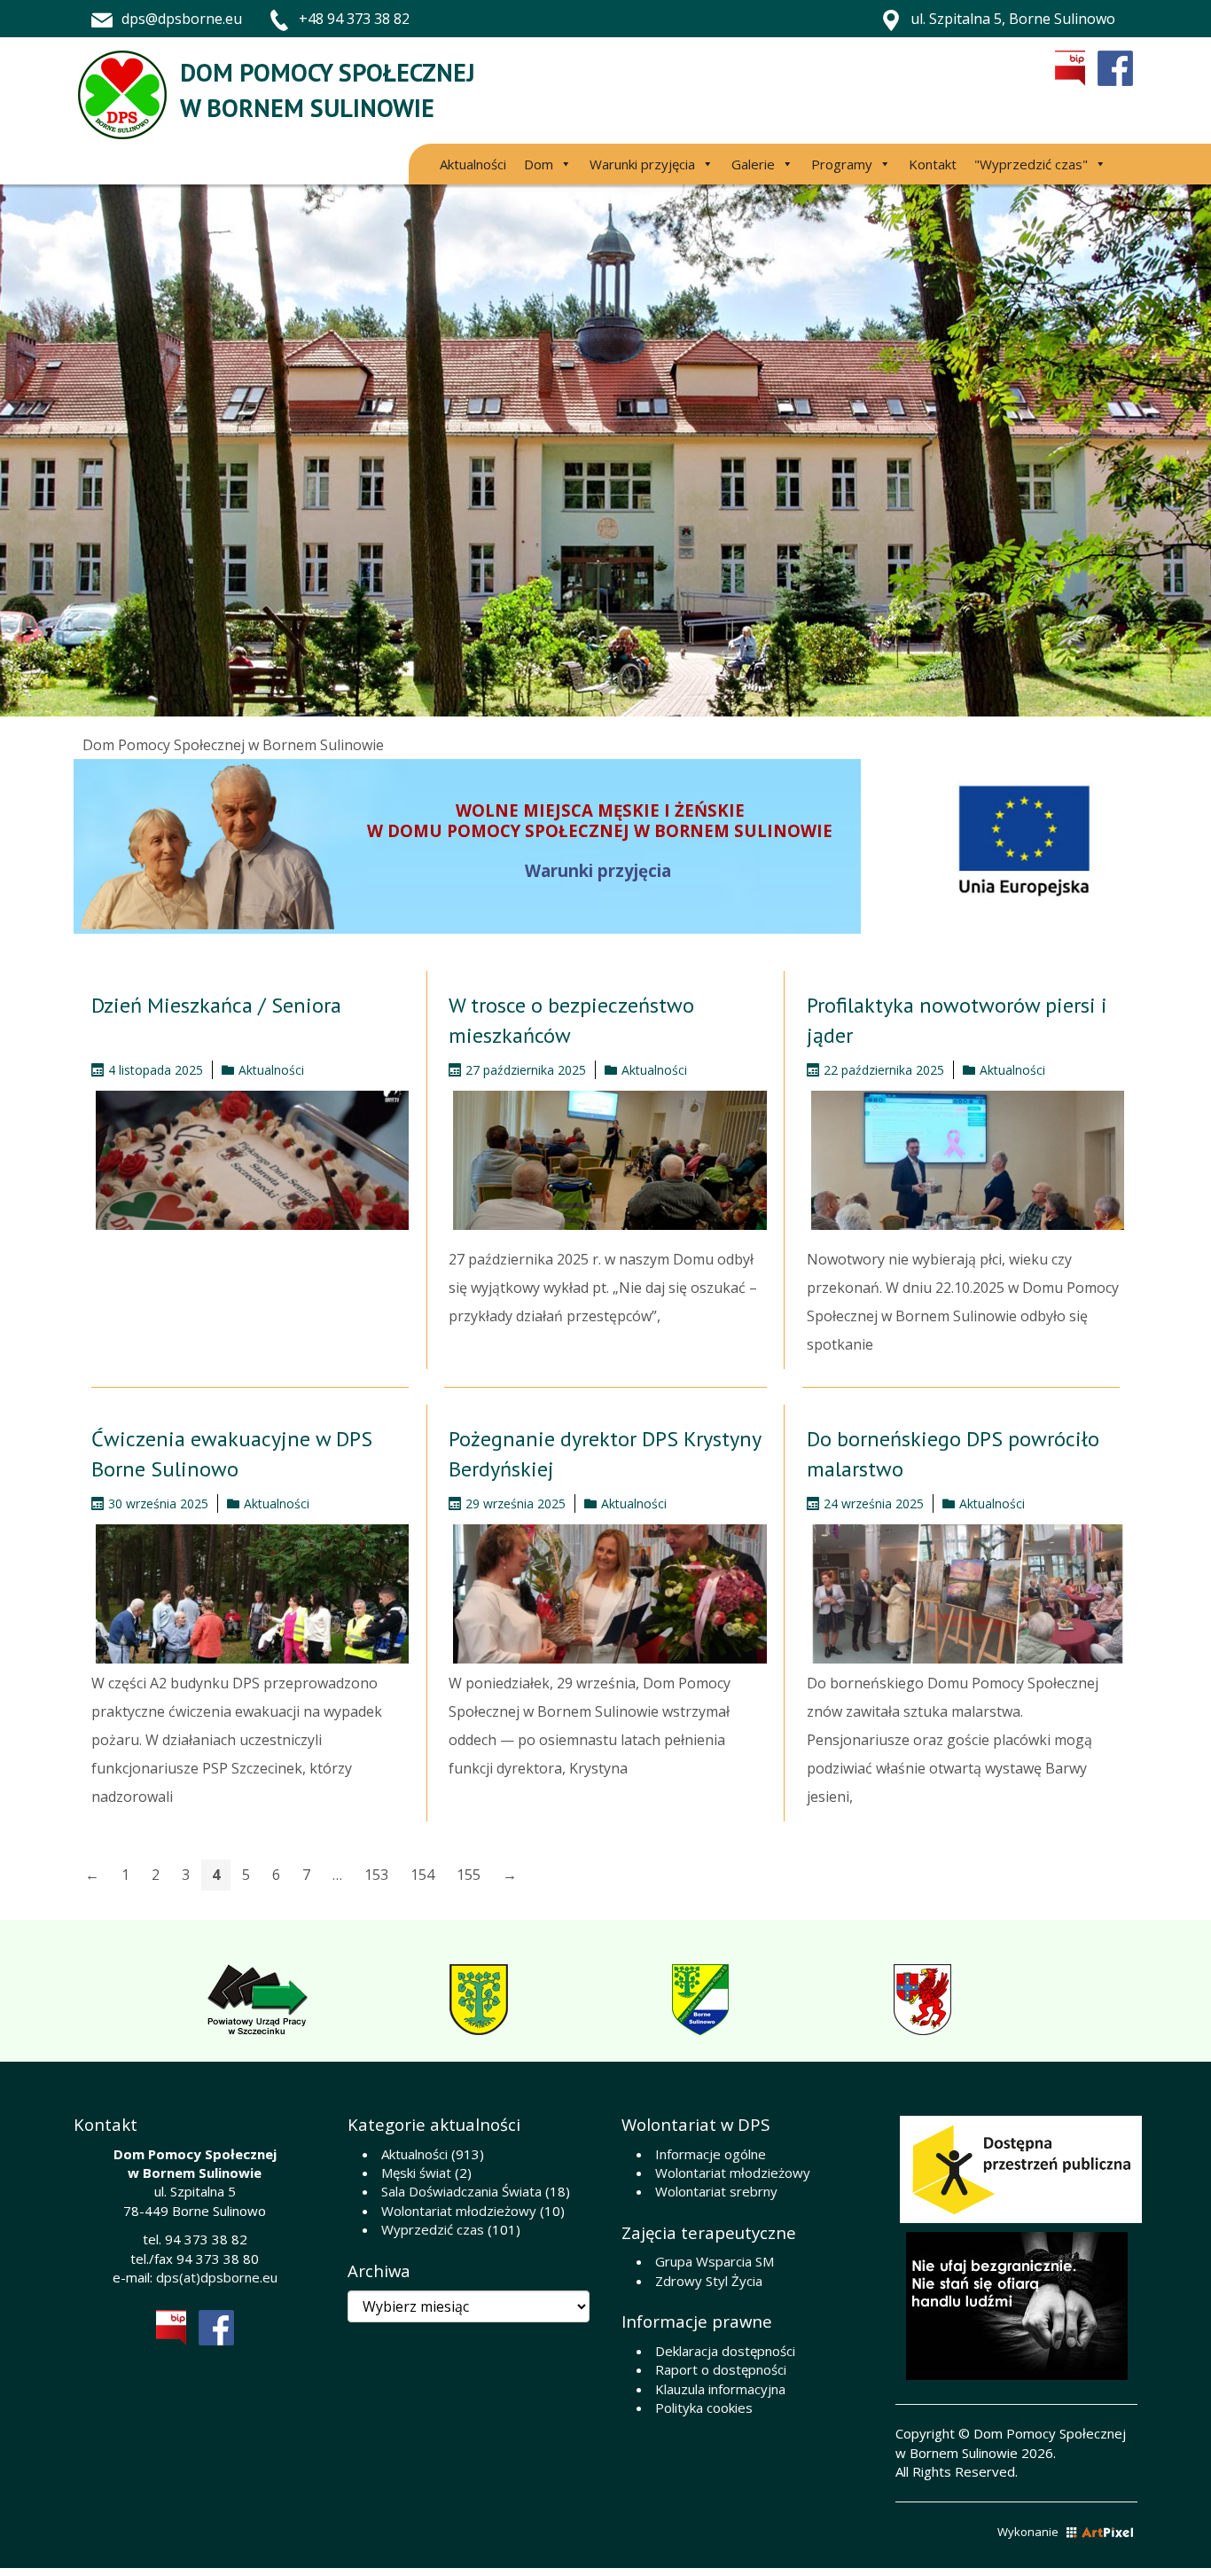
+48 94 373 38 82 (354, 19)
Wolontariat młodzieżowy (459, 2211)
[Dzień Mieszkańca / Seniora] (248, 1160)
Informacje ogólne (711, 2154)
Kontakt (933, 164)
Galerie (753, 164)
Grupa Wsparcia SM (715, 2261)
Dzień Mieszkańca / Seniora (216, 1005)
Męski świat (416, 2173)
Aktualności (473, 164)
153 (376, 1875)
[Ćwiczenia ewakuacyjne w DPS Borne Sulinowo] (248, 1594)
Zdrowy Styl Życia (709, 2281)
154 (422, 1875)
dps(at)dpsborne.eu (217, 2277)
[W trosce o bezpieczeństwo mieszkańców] (605, 1160)
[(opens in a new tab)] (963, 1160)
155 (469, 1875)
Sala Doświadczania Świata (461, 2191)
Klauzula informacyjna (720, 2389)
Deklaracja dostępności (725, 2351)
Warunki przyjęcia (642, 164)
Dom (539, 164)
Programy (842, 164)
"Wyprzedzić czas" (1031, 164)
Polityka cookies (704, 2408)
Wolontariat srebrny (716, 2191)
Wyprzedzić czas (433, 2229)
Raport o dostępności (721, 2369)
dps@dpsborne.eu (182, 19)
